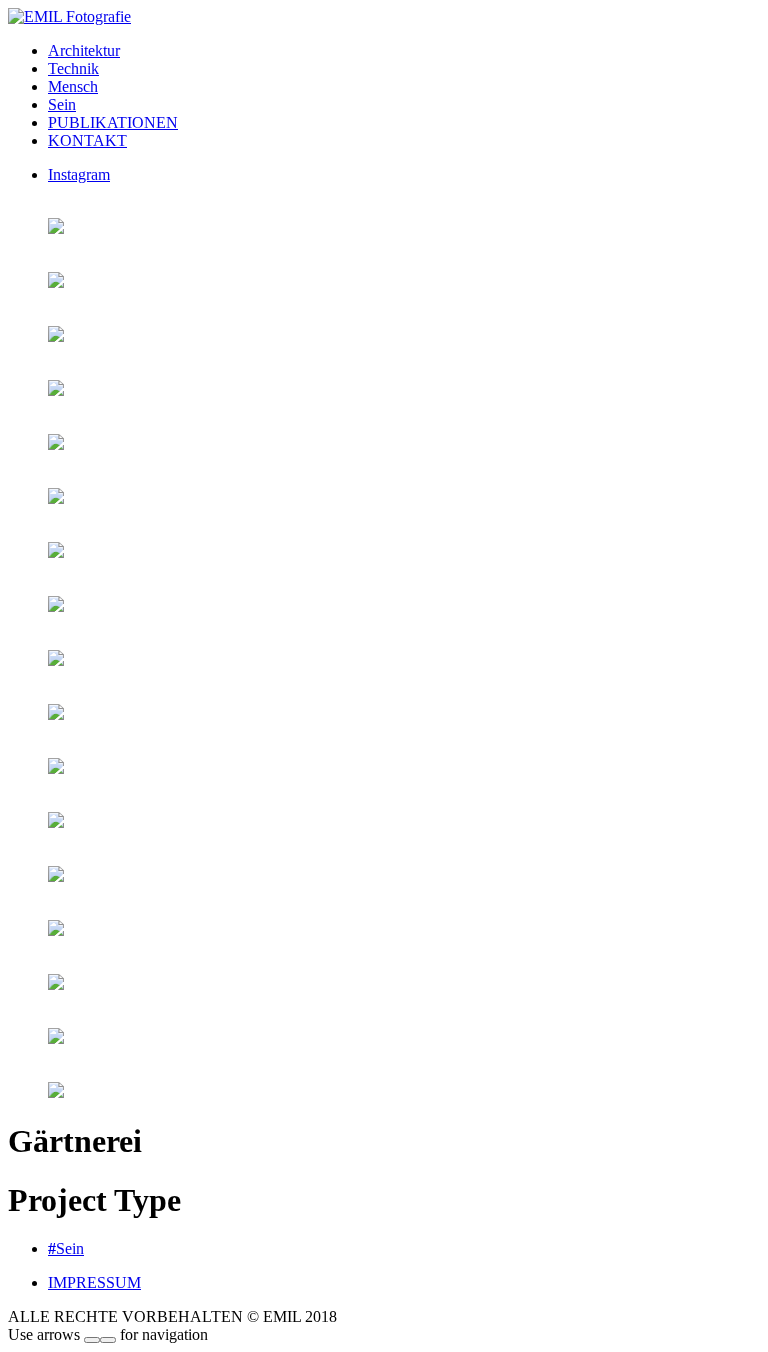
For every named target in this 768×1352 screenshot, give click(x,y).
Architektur (84, 50)
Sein (62, 104)
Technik (73, 68)
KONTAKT (87, 140)
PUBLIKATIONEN (113, 122)
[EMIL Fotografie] (69, 16)
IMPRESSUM (94, 1282)
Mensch (73, 86)
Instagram (79, 174)
